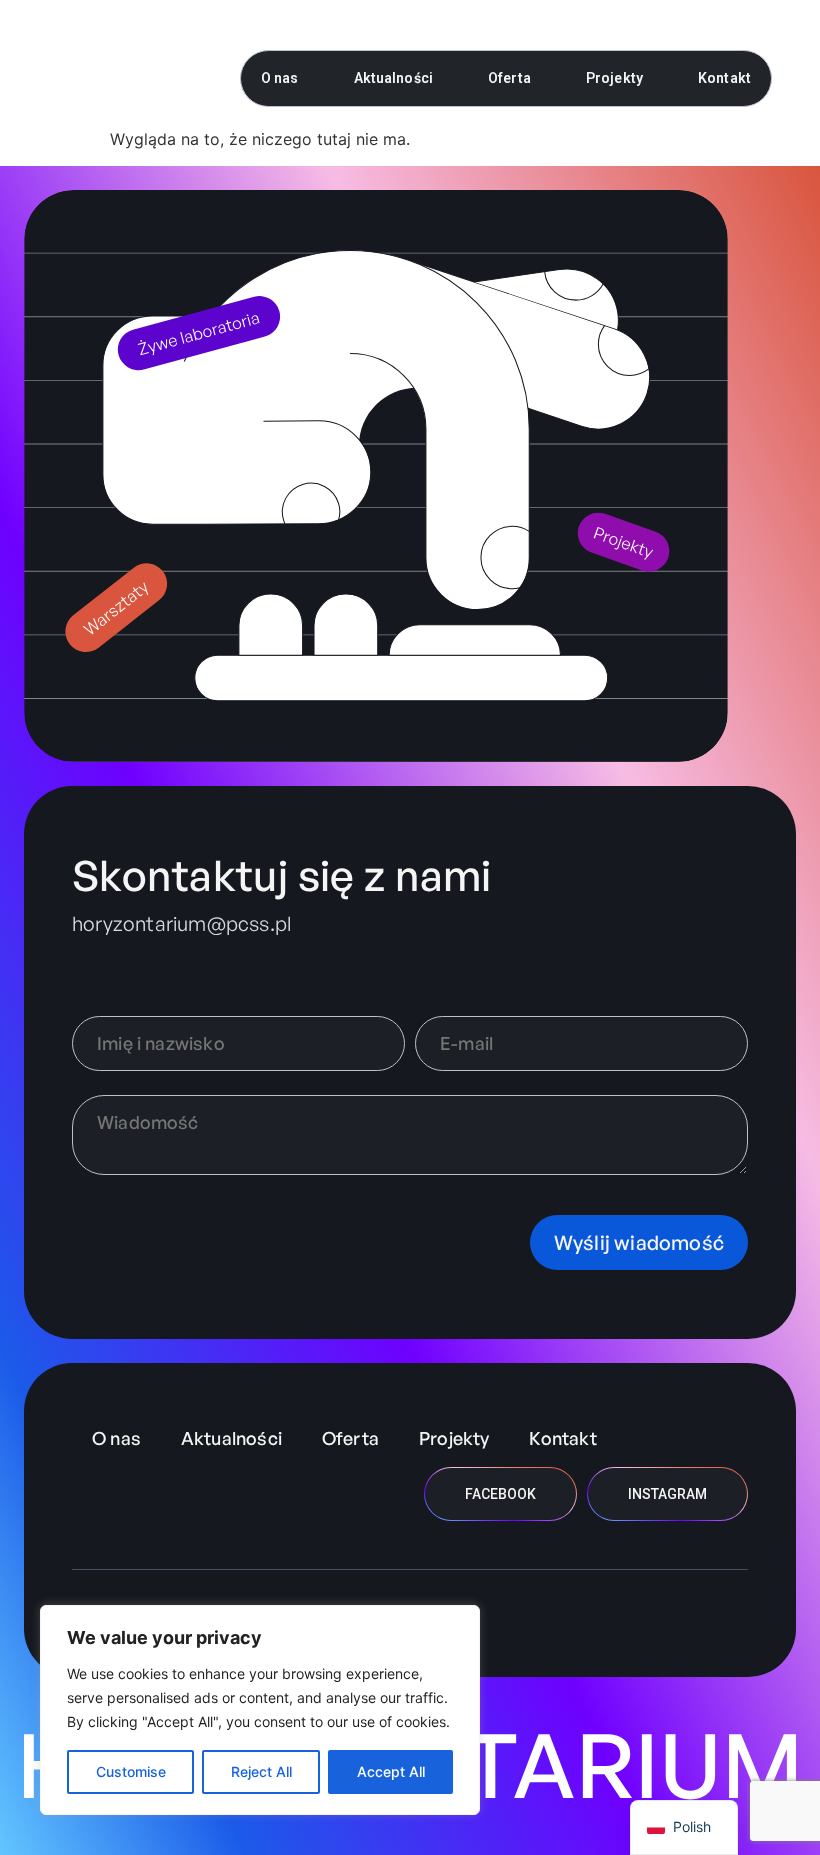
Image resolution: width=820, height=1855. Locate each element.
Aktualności (394, 78)
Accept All (391, 1771)
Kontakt (724, 78)
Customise (131, 1771)
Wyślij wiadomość (639, 1242)
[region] (260, 1710)
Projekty (614, 78)
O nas (280, 78)
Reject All (261, 1771)
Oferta (509, 78)
